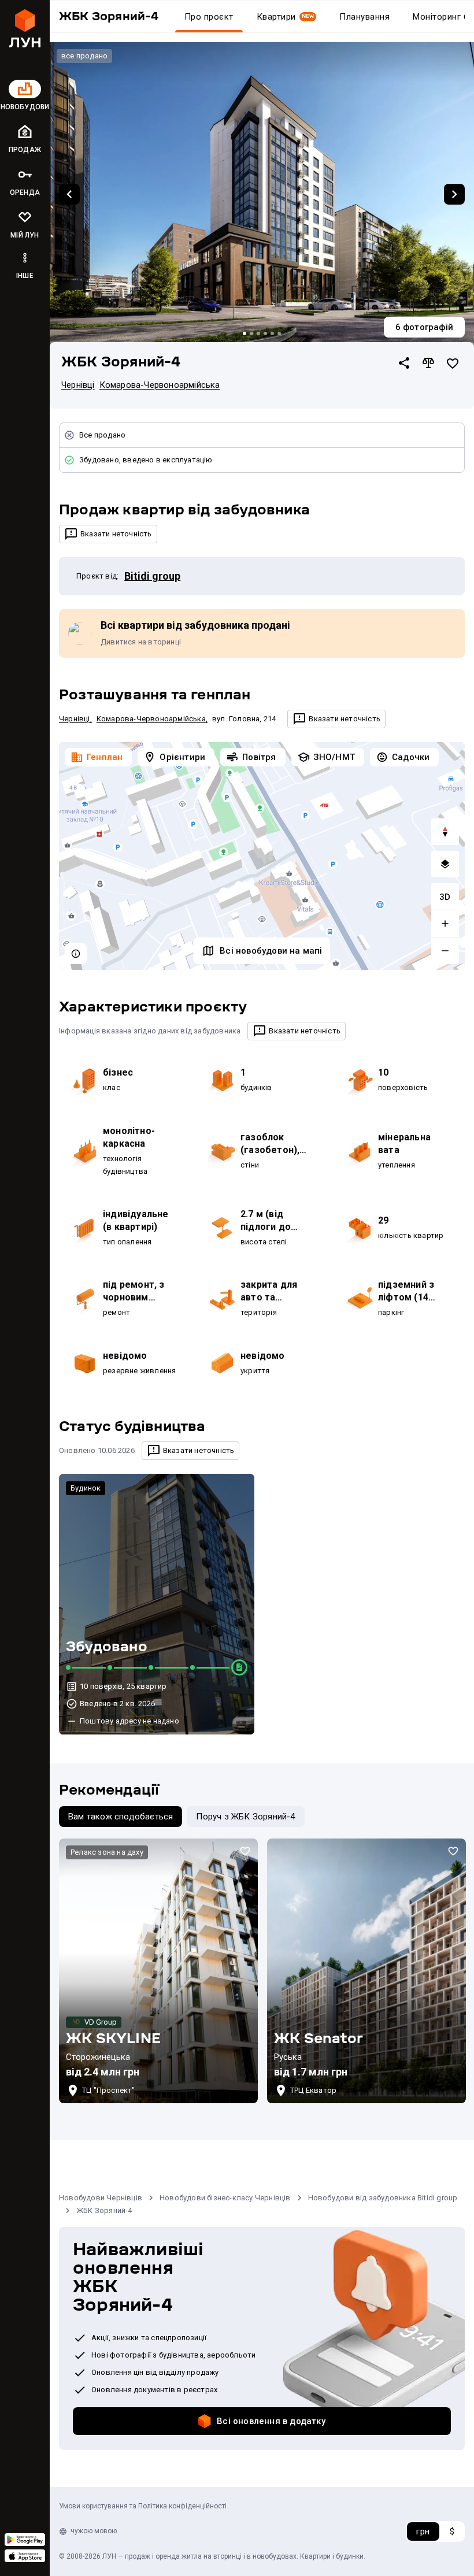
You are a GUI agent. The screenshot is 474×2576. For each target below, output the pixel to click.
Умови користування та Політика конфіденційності (143, 2506)
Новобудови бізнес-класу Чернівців (225, 2198)
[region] (262, 856)
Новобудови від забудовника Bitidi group (383, 2198)
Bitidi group (152, 576)
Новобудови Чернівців (101, 2198)
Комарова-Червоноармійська (160, 385)
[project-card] (158, 1971)
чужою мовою (94, 2531)
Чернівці (78, 385)
